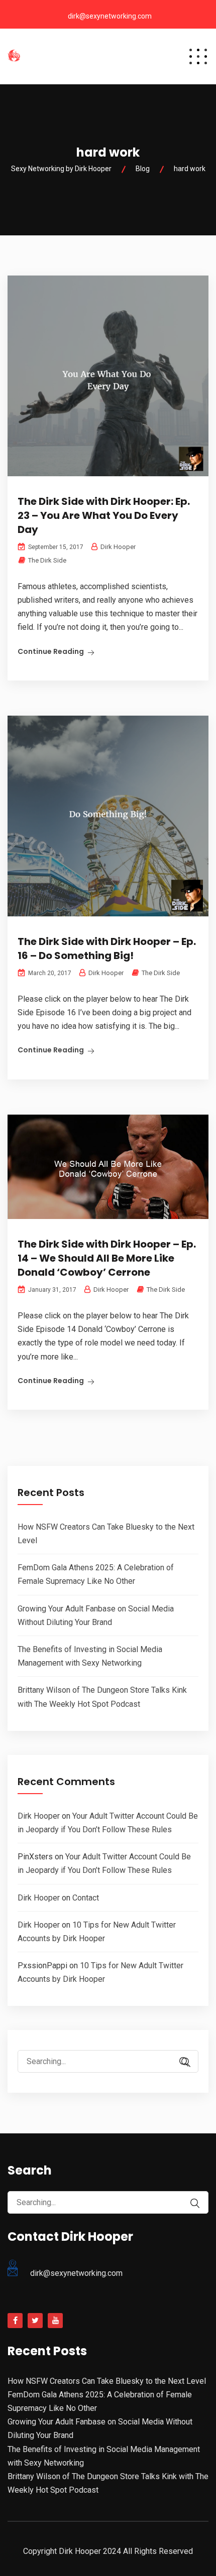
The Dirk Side (47, 560)
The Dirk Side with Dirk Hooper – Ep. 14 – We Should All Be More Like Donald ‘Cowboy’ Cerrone (107, 1258)
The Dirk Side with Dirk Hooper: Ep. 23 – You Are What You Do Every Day (104, 515)
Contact (86, 1898)
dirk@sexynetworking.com (110, 16)
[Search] (186, 2062)
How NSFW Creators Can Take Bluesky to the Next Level (107, 2381)
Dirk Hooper (39, 1816)
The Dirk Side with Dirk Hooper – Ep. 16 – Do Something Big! (107, 948)
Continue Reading (51, 651)
